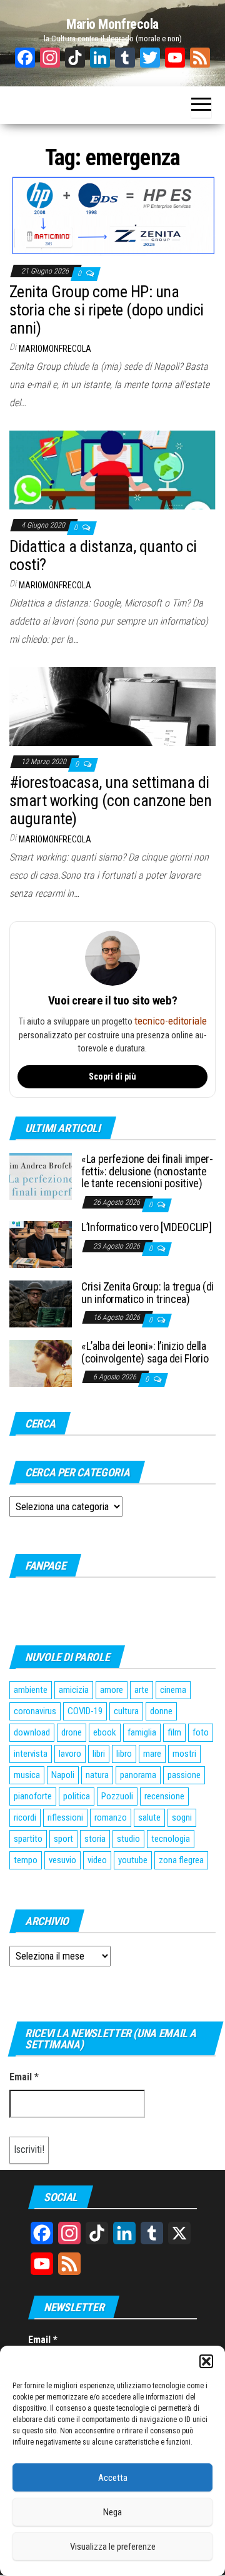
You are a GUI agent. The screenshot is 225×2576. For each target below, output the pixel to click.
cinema (173, 1690)
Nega (112, 2512)
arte (142, 1690)
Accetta (113, 2478)
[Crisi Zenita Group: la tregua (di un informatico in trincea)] (41, 1303)
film (174, 1732)
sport (63, 1839)
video (97, 1860)
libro (124, 1754)
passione (184, 1775)
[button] (206, 2361)
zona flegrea (181, 1860)
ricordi (25, 1817)
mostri (184, 1754)
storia (95, 1839)
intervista (31, 1754)
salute (149, 1817)
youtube (133, 1860)
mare (152, 1754)
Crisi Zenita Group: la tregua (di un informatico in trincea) (147, 1293)
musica (27, 1775)
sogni (182, 1817)
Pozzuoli (117, 1796)
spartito (28, 1839)
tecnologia (171, 1839)
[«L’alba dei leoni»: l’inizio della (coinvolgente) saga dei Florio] (41, 1363)
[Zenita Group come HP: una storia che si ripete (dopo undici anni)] (112, 215)
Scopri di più (112, 1076)
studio (128, 1839)
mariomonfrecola (55, 349)
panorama (138, 1775)
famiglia (142, 1732)
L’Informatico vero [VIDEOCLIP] (146, 1227)
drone (72, 1732)
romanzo (111, 1817)
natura (97, 1775)
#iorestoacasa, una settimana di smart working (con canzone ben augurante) (110, 800)
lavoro (70, 1754)
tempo (26, 1860)
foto (201, 1732)
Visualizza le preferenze (113, 2547)
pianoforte (33, 1796)
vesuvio (62, 1860)
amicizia (74, 1690)
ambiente (31, 1690)
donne (161, 1711)
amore (112, 1690)
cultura (126, 1711)
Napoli (63, 1775)
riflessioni (65, 1817)
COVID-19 (85, 1711)
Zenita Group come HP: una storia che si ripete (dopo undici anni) (107, 309)
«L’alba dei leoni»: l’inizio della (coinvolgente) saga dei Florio (145, 1352)
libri (99, 1754)
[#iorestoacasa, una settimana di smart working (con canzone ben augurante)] (112, 706)
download (32, 1732)
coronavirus (35, 1711)
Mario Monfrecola (112, 24)
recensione (164, 1796)
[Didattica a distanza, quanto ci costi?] (112, 470)
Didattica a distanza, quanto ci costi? (103, 555)
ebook (105, 1732)
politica (77, 1796)
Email (24, 2077)
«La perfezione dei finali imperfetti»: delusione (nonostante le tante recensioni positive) (147, 1171)
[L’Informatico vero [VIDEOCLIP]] (41, 1244)
